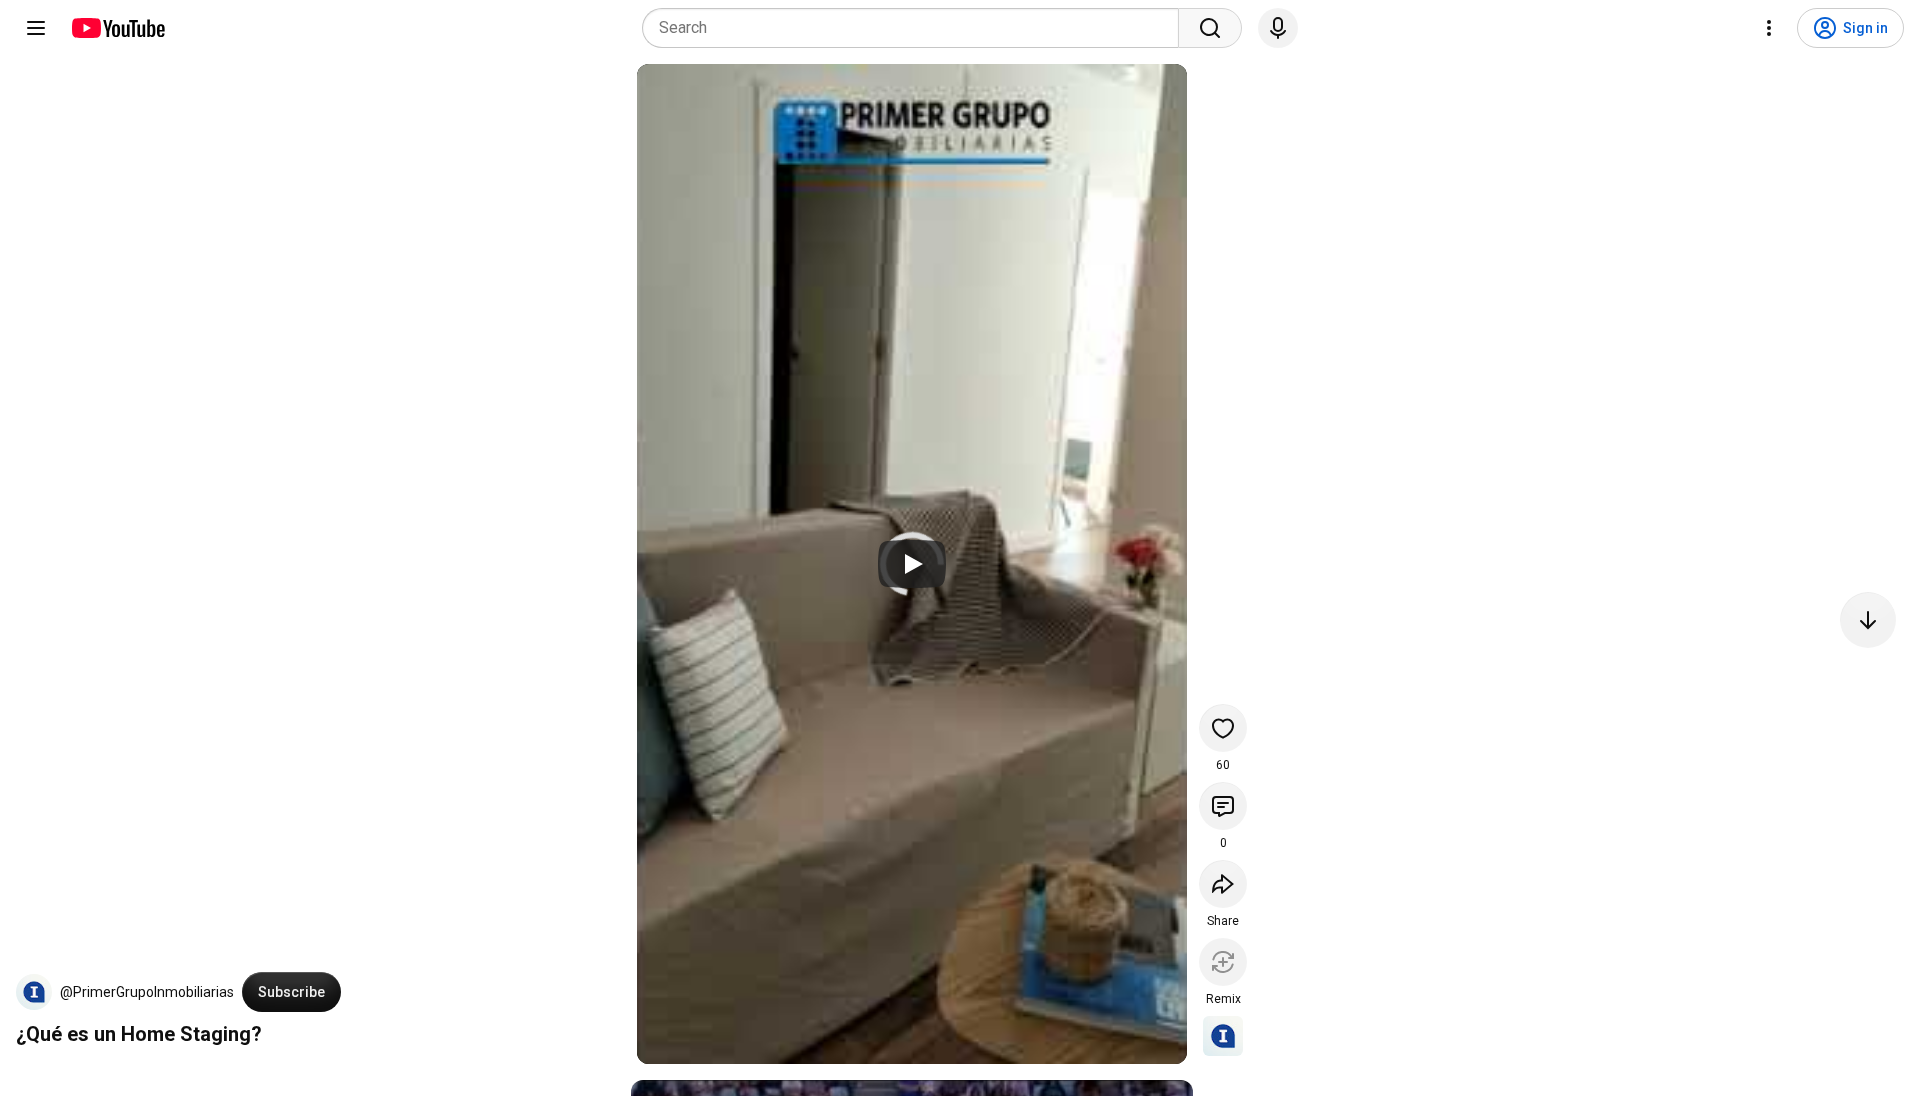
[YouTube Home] (117, 28)
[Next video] (1868, 620)
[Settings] (1769, 28)
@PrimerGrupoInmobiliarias (147, 992)
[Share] (1223, 884)
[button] (34, 992)
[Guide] (36, 28)
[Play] (912, 564)
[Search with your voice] (1278, 28)
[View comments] (1223, 806)
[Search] (1210, 28)
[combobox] (916, 28)
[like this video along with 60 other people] (1223, 728)
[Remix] (1223, 962)
